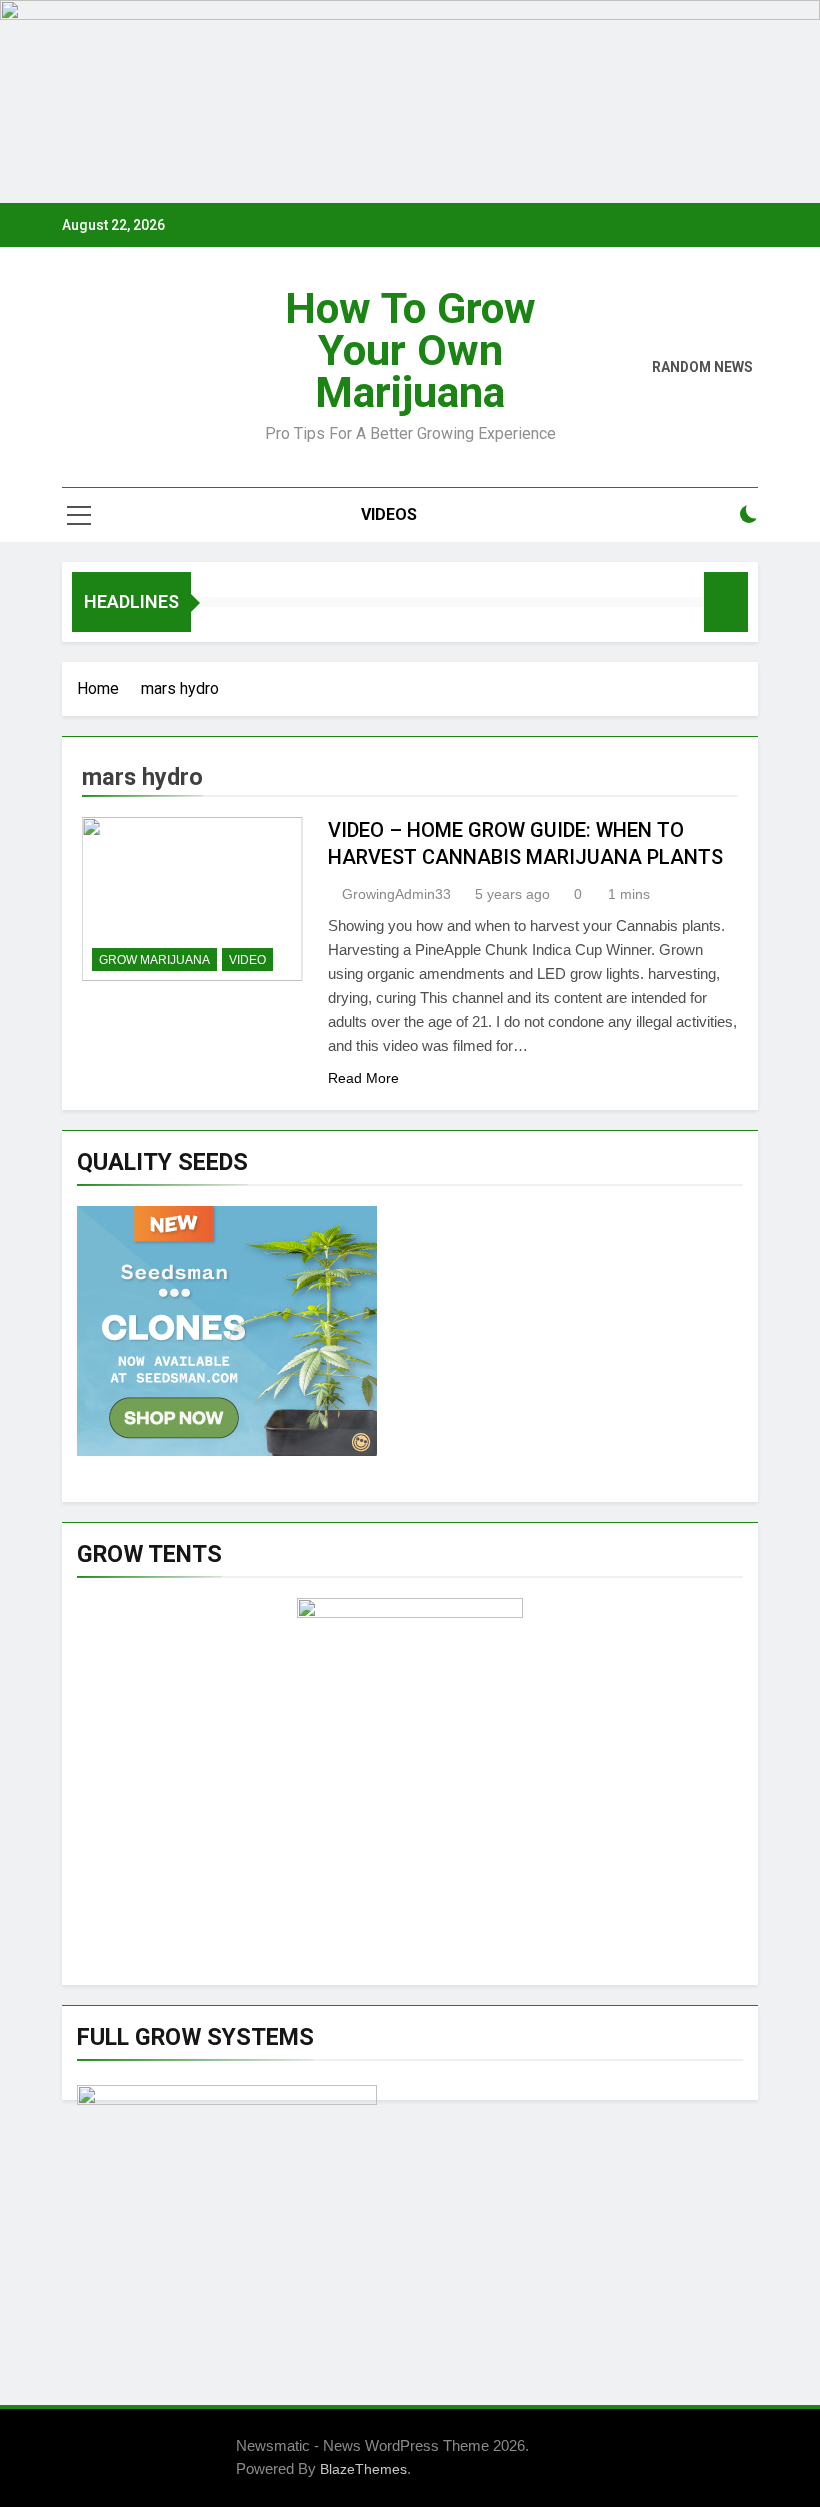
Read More (363, 1078)
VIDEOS (389, 514)
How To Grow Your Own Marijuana (410, 350)
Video (247, 960)
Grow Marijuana (154, 960)
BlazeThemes (363, 2469)
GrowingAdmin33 (396, 894)
